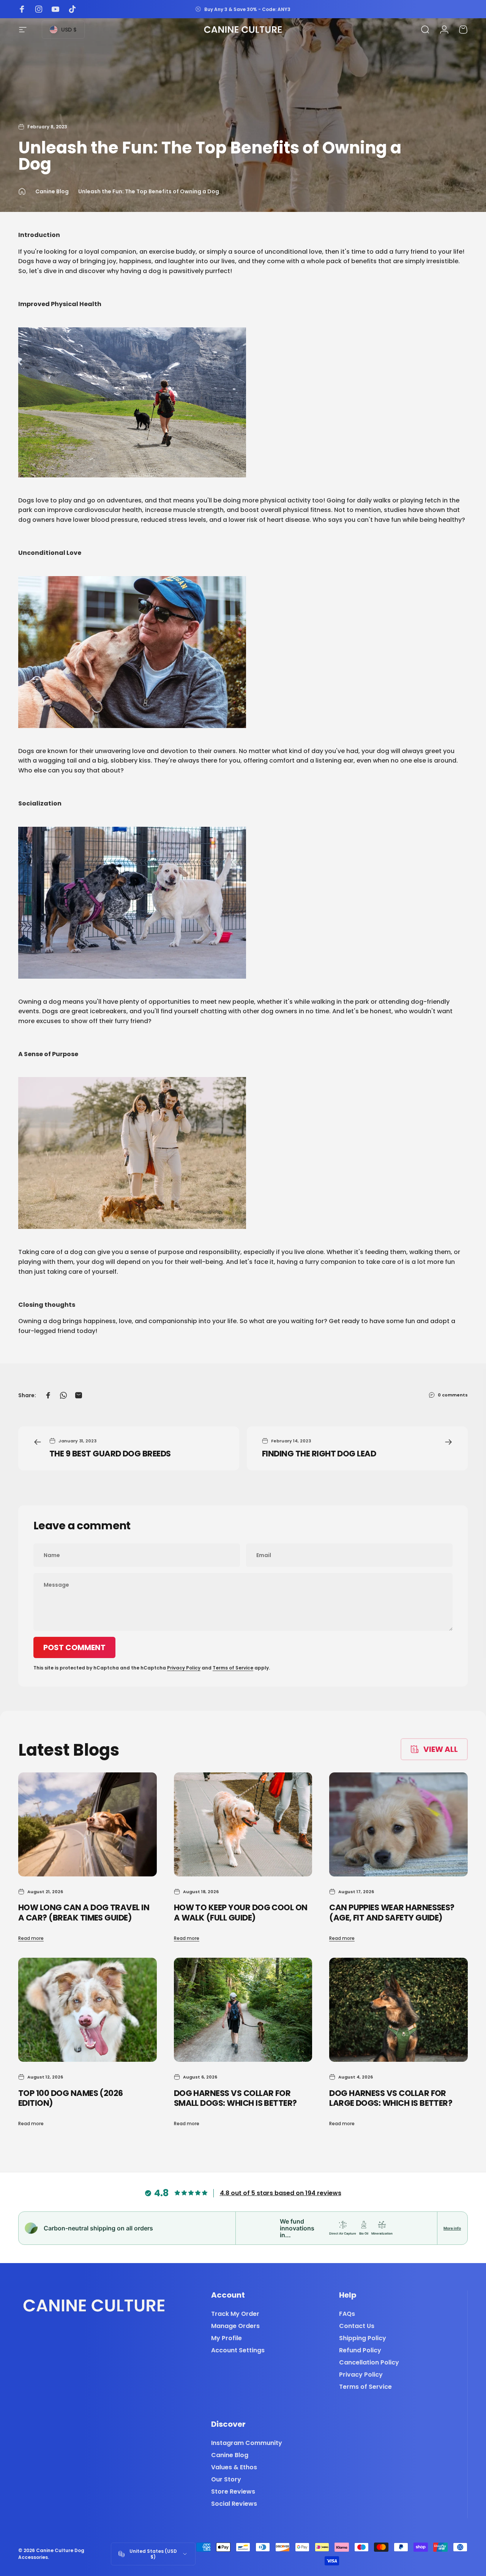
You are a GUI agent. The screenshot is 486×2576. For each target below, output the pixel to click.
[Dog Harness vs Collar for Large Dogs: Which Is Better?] (398, 2010)
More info (452, 2228)
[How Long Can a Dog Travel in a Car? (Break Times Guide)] (88, 1824)
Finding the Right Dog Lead (319, 1454)
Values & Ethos (234, 2467)
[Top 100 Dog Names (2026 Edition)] (88, 2010)
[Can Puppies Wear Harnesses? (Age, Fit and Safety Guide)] (398, 1824)
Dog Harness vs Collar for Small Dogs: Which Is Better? (235, 2098)
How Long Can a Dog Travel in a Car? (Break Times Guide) (84, 1913)
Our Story (226, 2480)
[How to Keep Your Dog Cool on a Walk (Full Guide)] (243, 1824)
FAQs (347, 2314)
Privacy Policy (184, 1668)
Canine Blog (52, 191)
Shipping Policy (363, 2338)
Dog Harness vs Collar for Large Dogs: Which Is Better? (391, 2098)
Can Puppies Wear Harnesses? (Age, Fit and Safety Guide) (392, 1913)
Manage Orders (235, 2326)
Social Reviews (234, 2504)
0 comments (453, 1395)
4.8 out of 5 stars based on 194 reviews (281, 2193)
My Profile (226, 2338)
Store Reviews (233, 2492)
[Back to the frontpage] (22, 191)
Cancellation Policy (369, 2363)
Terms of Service (233, 1668)
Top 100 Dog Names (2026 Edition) (71, 2098)
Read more (31, 1938)
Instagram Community (247, 2443)
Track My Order (235, 2314)
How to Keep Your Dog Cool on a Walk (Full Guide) (241, 1913)
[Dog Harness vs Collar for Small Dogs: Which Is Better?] (243, 2010)
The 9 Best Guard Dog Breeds (110, 1454)
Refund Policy (360, 2350)
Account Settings (238, 2350)
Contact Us (357, 2326)
